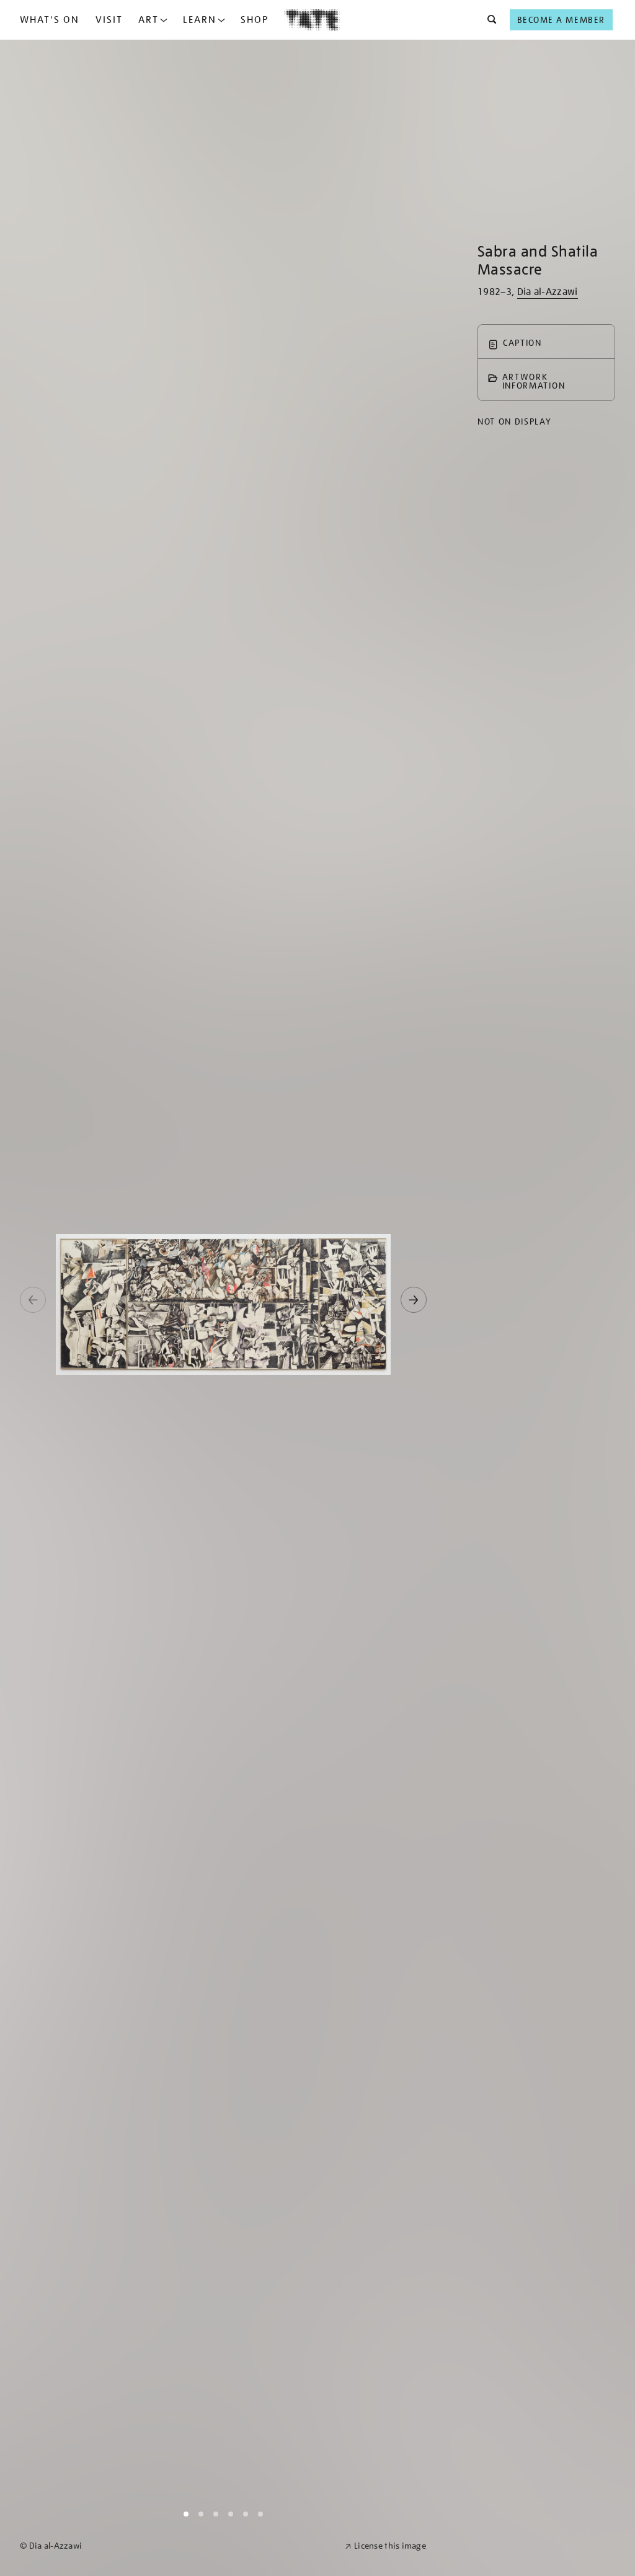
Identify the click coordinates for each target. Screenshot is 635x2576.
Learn (200, 20)
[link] (177, 2546)
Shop (255, 20)
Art (149, 20)
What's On (50, 20)
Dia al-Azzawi (548, 292)
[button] (488, 20)
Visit (109, 20)
